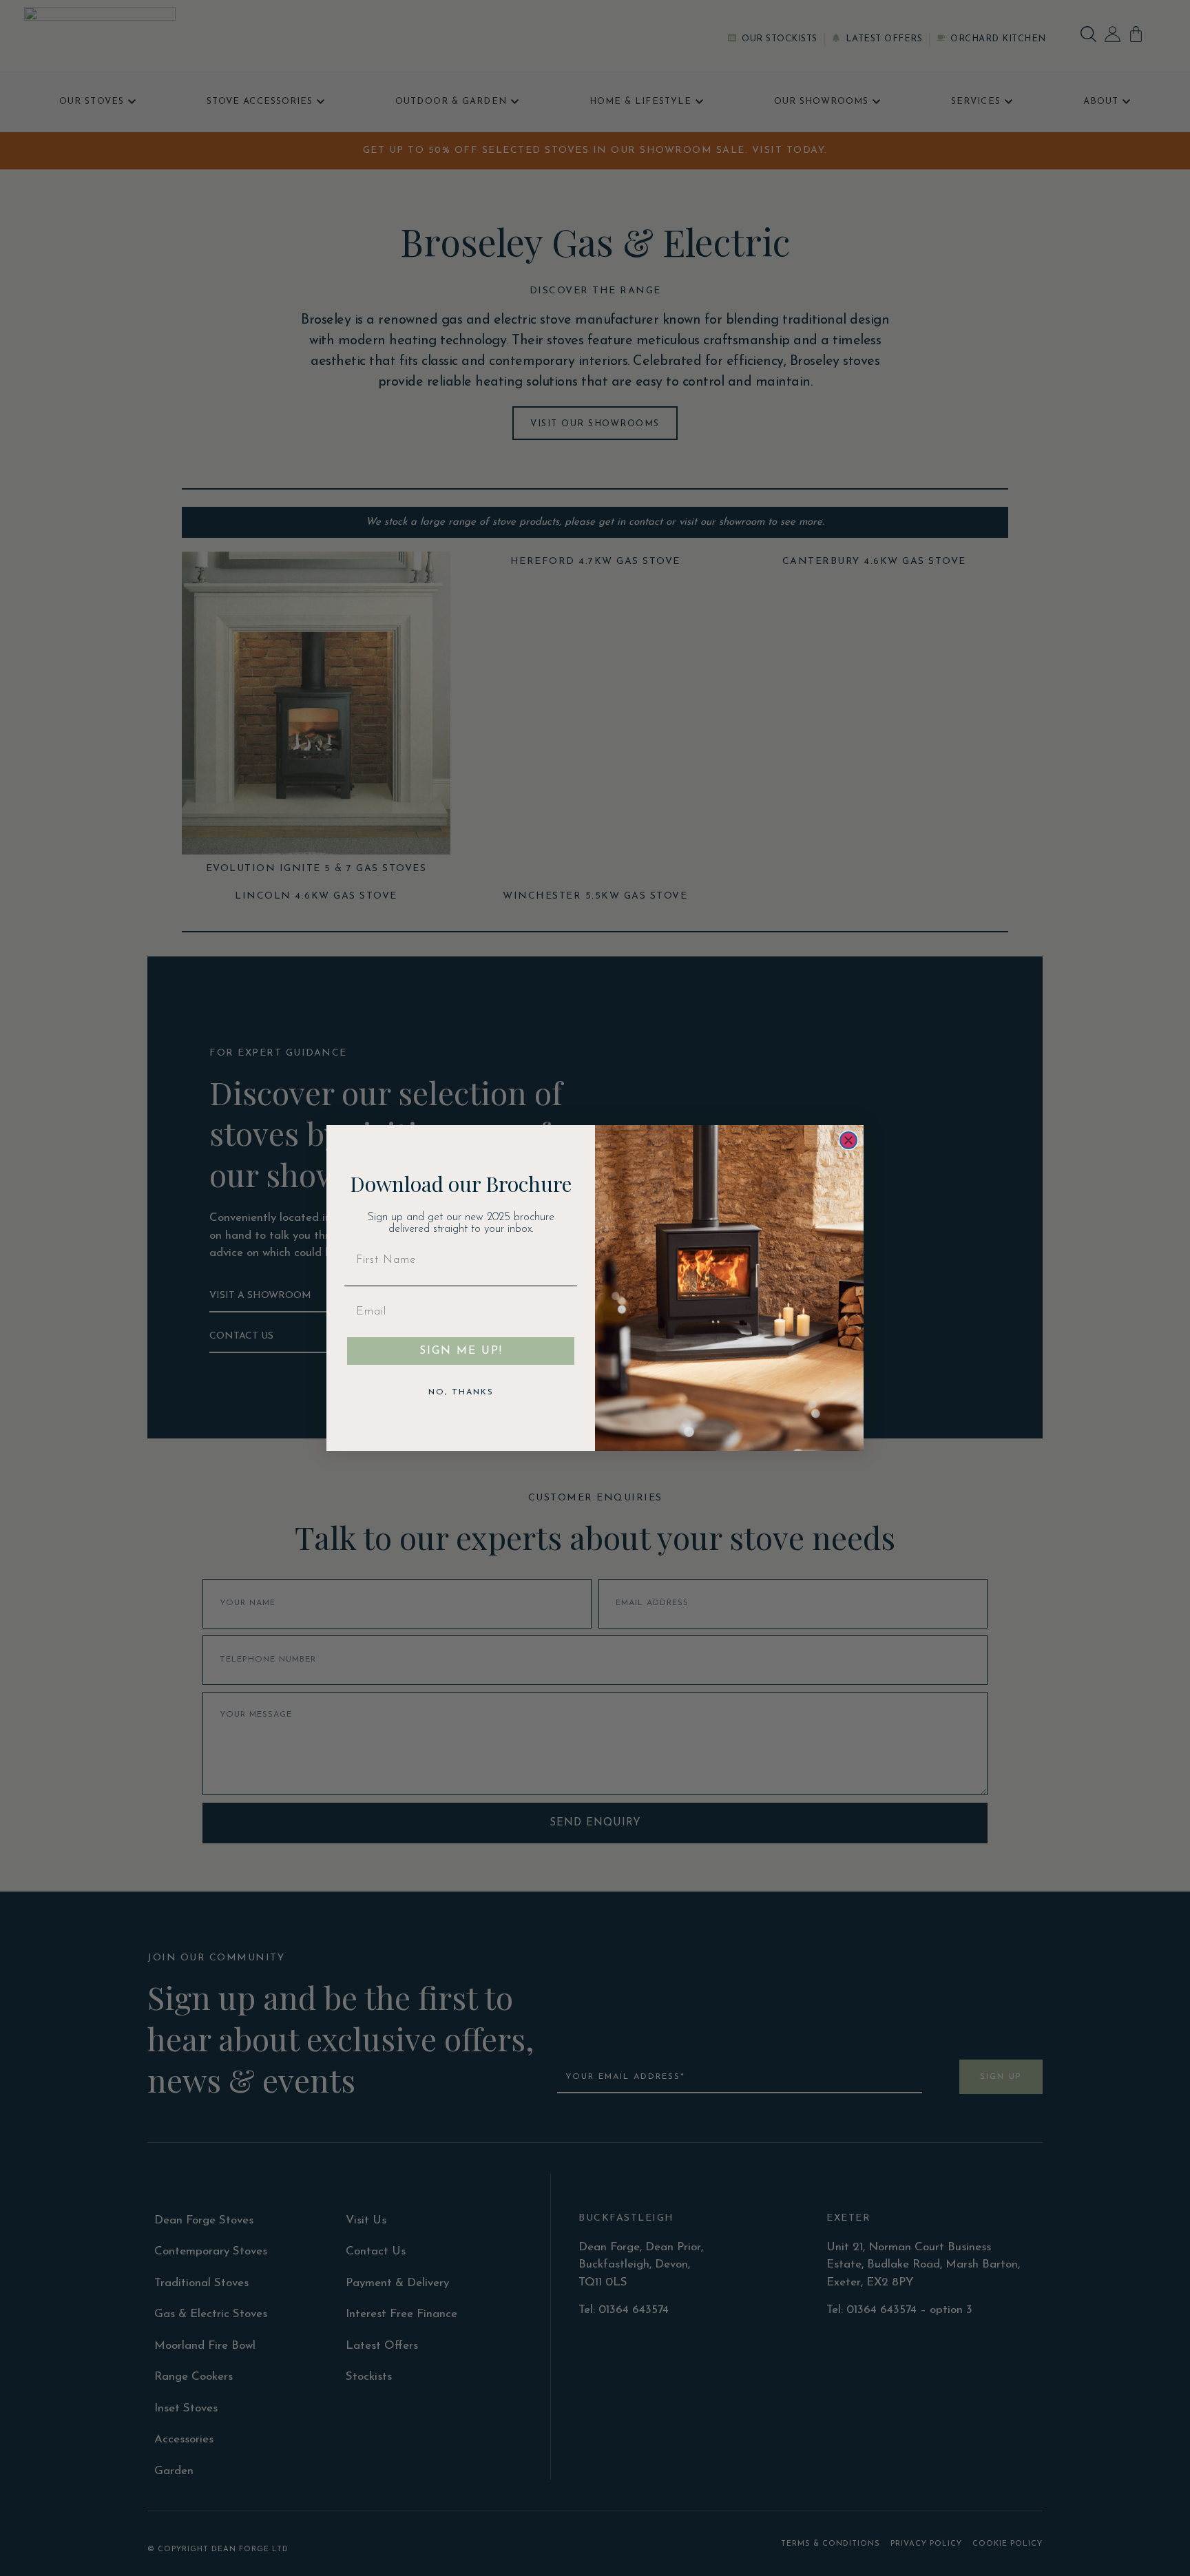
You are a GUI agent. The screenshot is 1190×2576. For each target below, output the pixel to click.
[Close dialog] (848, 1140)
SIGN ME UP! (461, 1351)
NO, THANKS (461, 1392)
